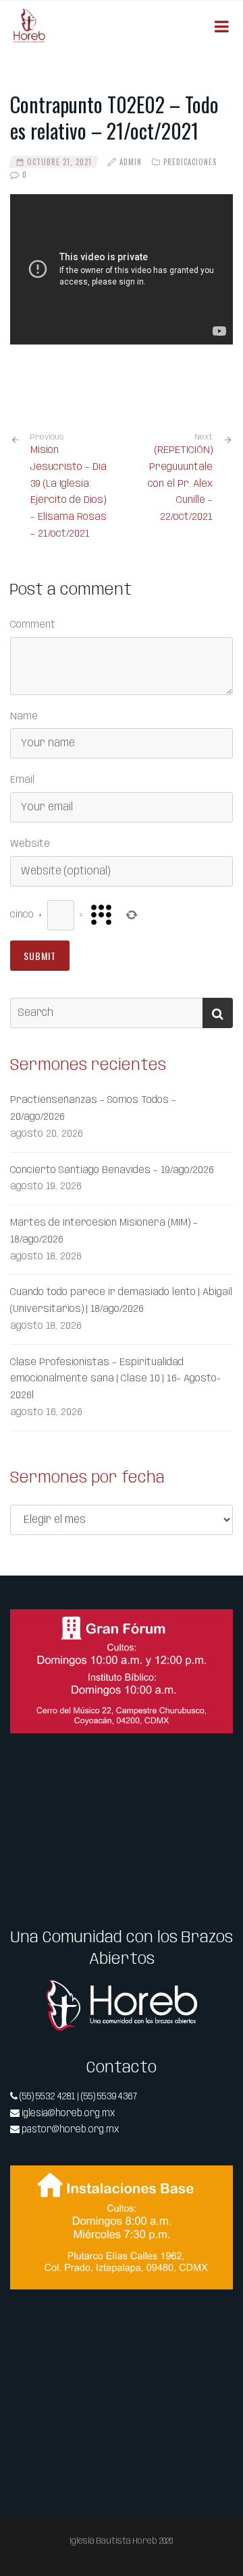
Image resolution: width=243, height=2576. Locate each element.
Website (30, 844)
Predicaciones (190, 162)
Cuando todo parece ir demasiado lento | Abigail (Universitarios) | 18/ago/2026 (121, 1301)
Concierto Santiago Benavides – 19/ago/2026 (112, 1170)
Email (22, 780)
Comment (33, 625)
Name (24, 717)
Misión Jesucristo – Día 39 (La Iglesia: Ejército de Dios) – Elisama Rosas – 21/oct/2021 (69, 486)
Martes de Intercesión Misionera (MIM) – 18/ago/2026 (104, 1231)
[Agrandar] (215, 1627)
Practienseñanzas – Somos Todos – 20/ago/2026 (93, 1109)
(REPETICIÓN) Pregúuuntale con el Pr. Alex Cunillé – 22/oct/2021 (180, 484)
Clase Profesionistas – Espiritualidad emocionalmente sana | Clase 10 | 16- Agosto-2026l (115, 1379)
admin (131, 162)
